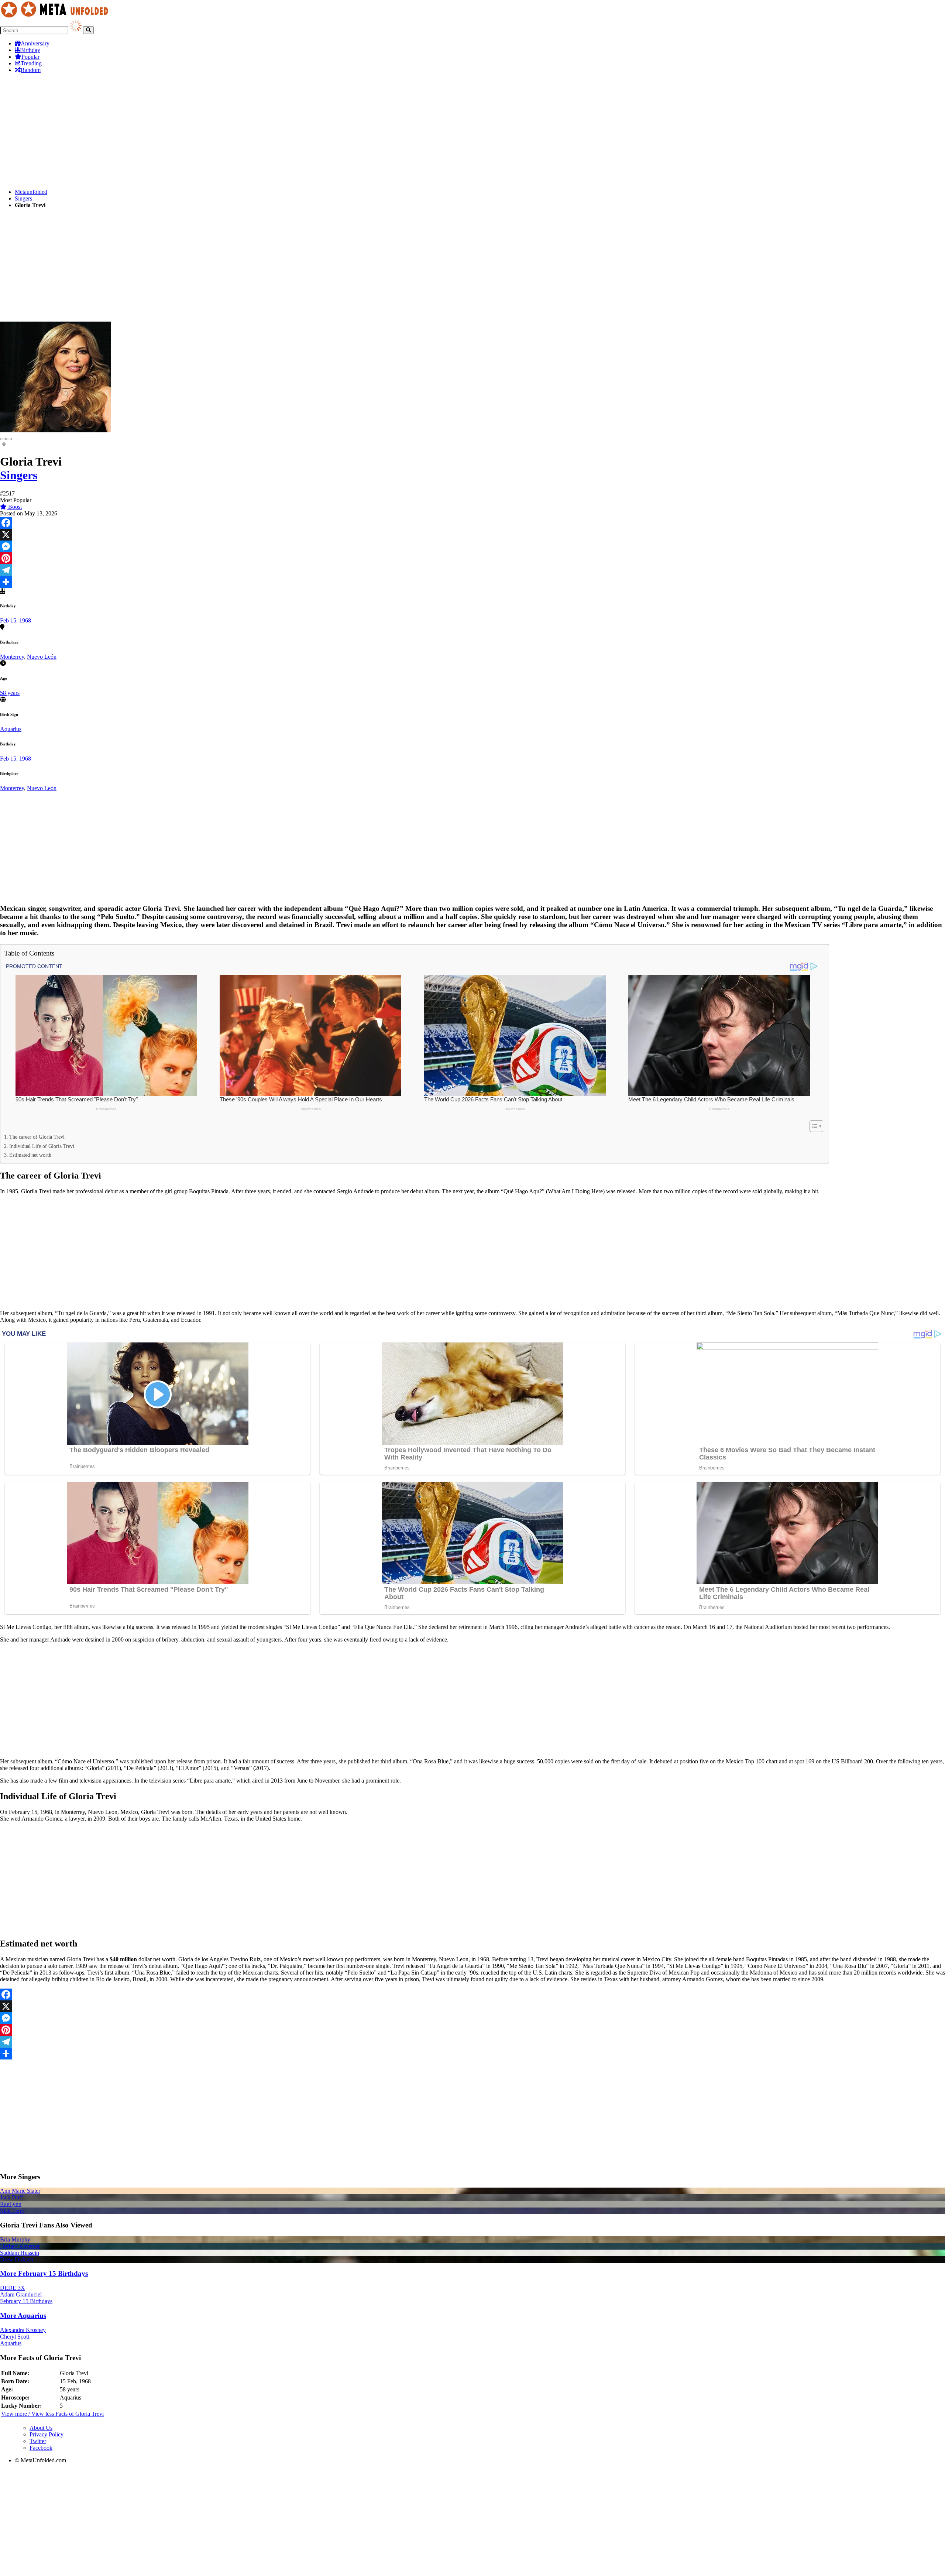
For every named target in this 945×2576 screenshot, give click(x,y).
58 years (10, 693)
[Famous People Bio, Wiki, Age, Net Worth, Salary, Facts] (56, 16)
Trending (31, 63)
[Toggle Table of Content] (813, 1126)
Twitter (38, 2441)
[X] (472, 535)
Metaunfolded (31, 192)
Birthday (30, 50)
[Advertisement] (221, 131)
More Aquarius (23, 2316)
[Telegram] (472, 570)
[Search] (88, 30)
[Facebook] (472, 523)
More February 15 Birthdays (44, 2273)
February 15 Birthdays (26, 2301)
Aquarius (11, 729)
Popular (30, 57)
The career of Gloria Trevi (37, 1137)
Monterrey (12, 657)
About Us (41, 2428)
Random (31, 70)
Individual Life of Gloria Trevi (42, 1146)
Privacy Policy (47, 2434)
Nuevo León (42, 657)
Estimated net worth (30, 1155)
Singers (23, 198)
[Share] (472, 582)
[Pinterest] (472, 558)
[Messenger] (472, 546)
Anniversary (35, 43)
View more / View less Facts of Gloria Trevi (52, 2414)
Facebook (41, 2448)
